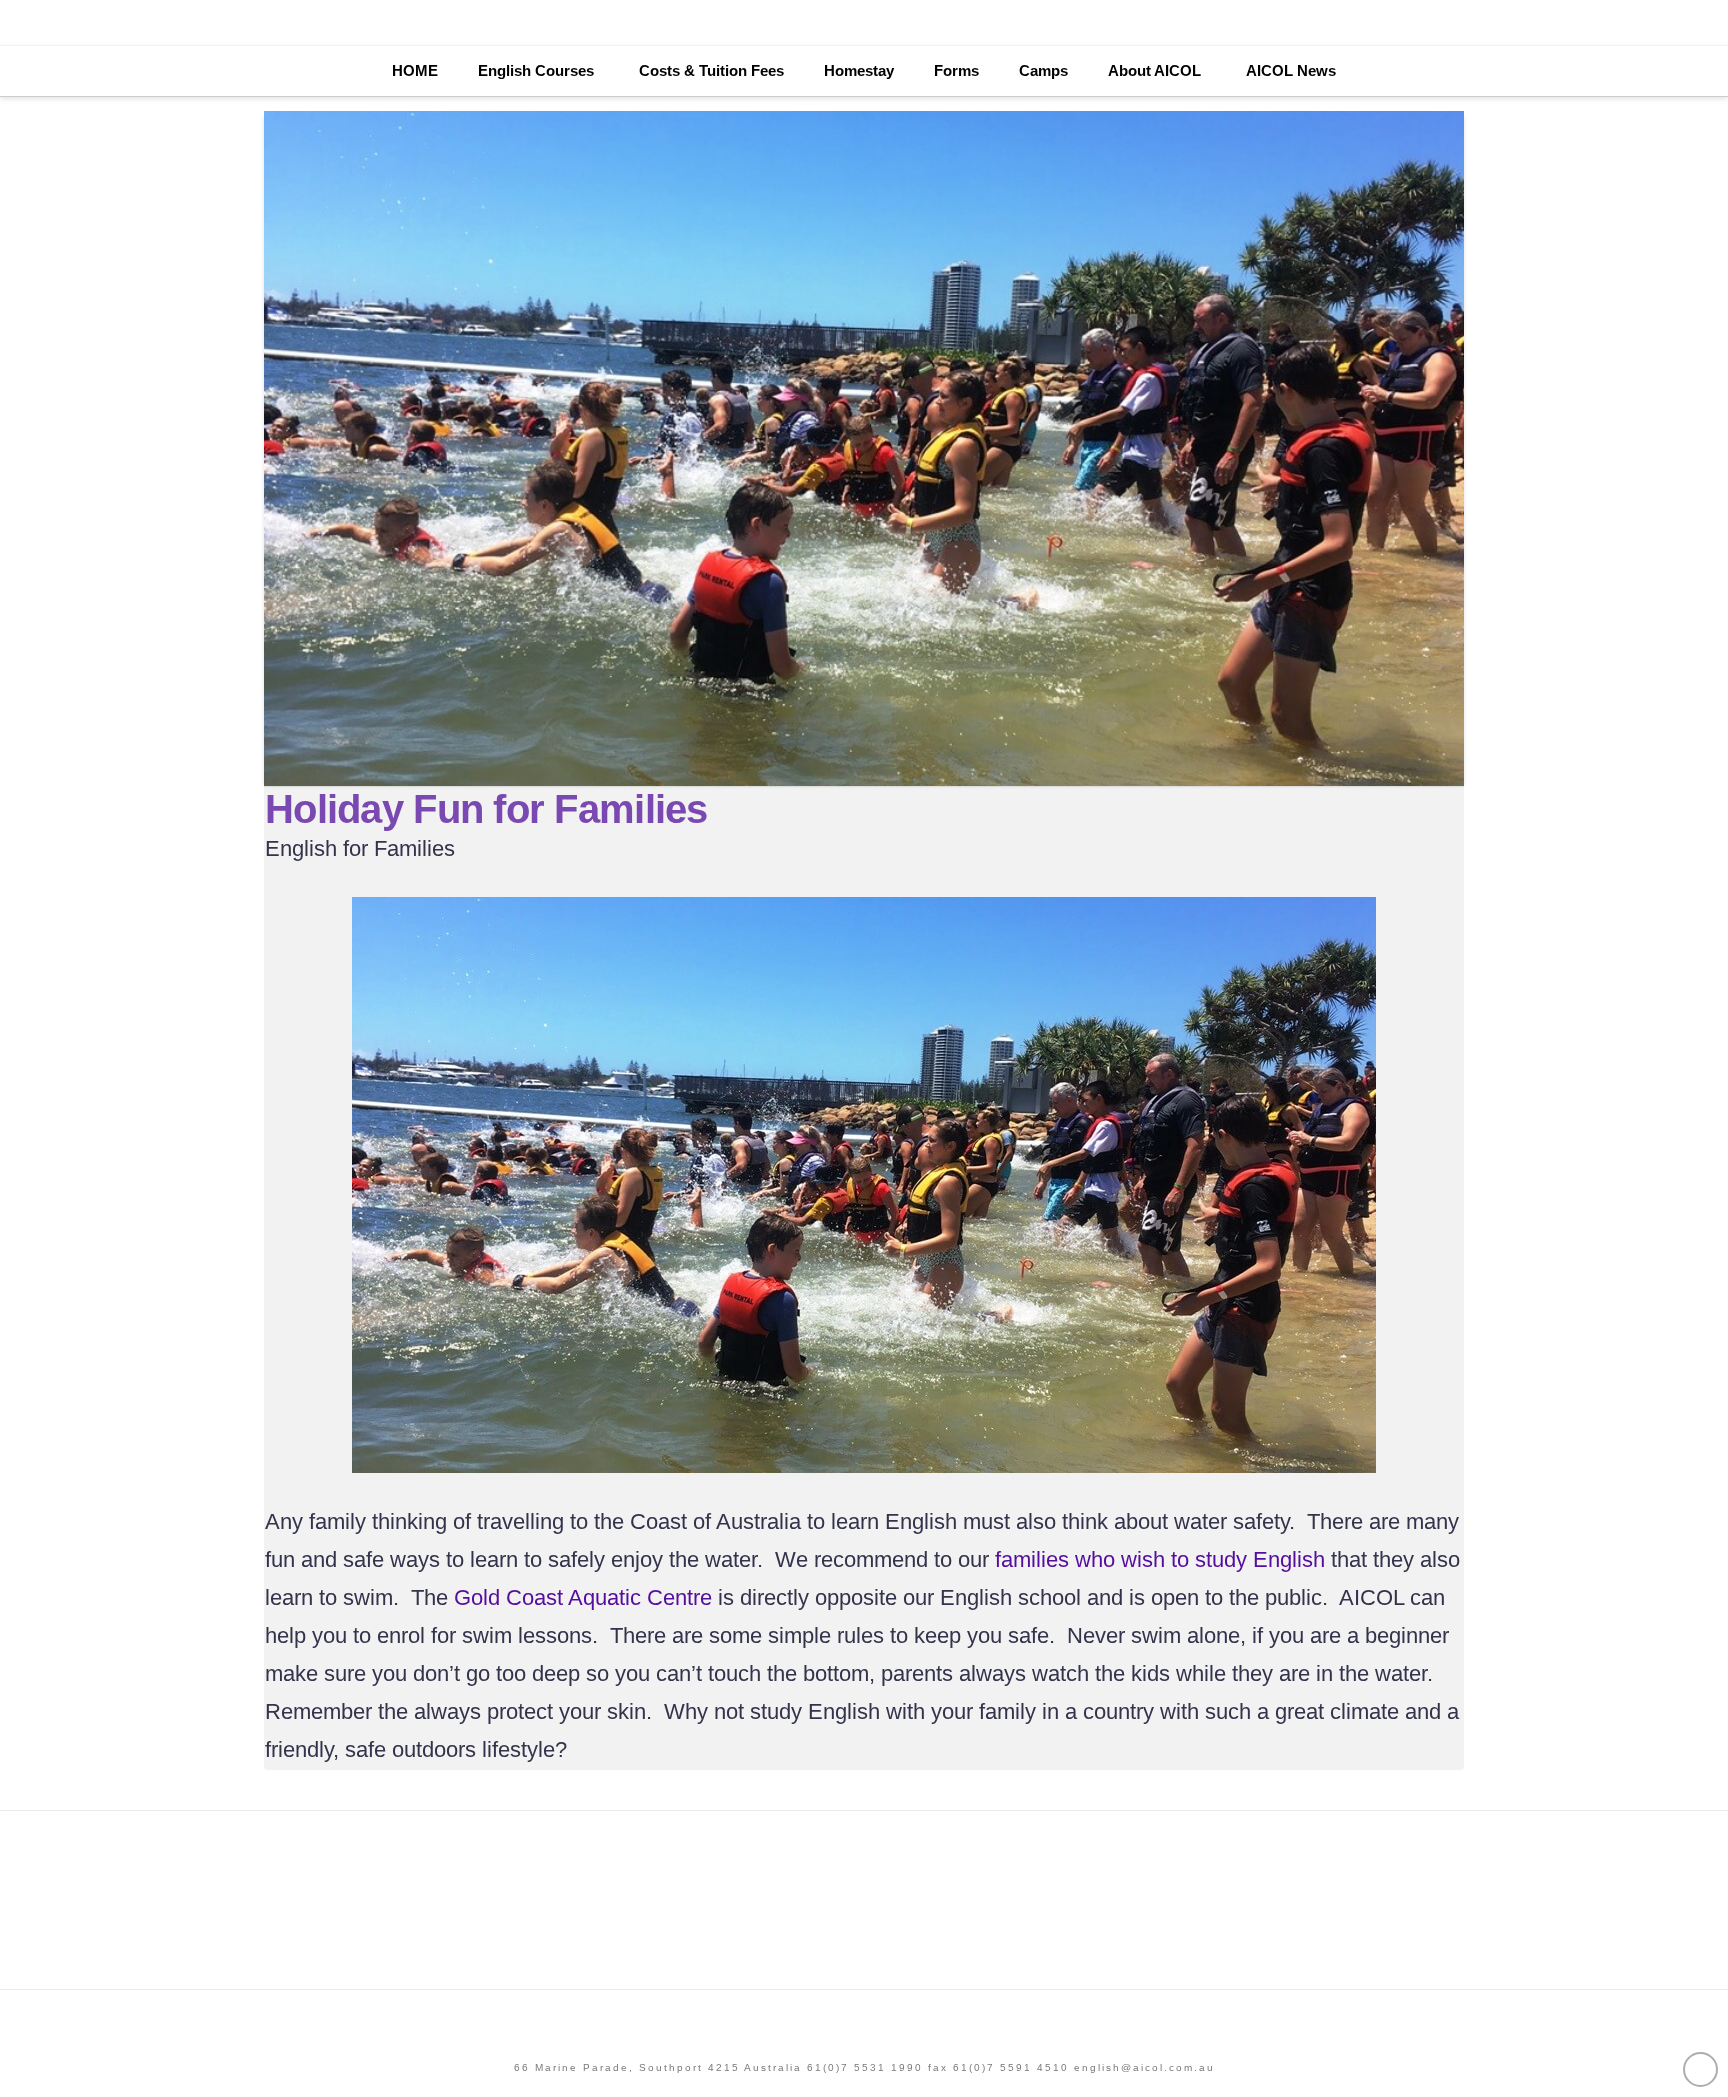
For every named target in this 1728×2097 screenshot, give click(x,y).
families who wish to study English (1160, 1559)
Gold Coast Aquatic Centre (583, 1597)
